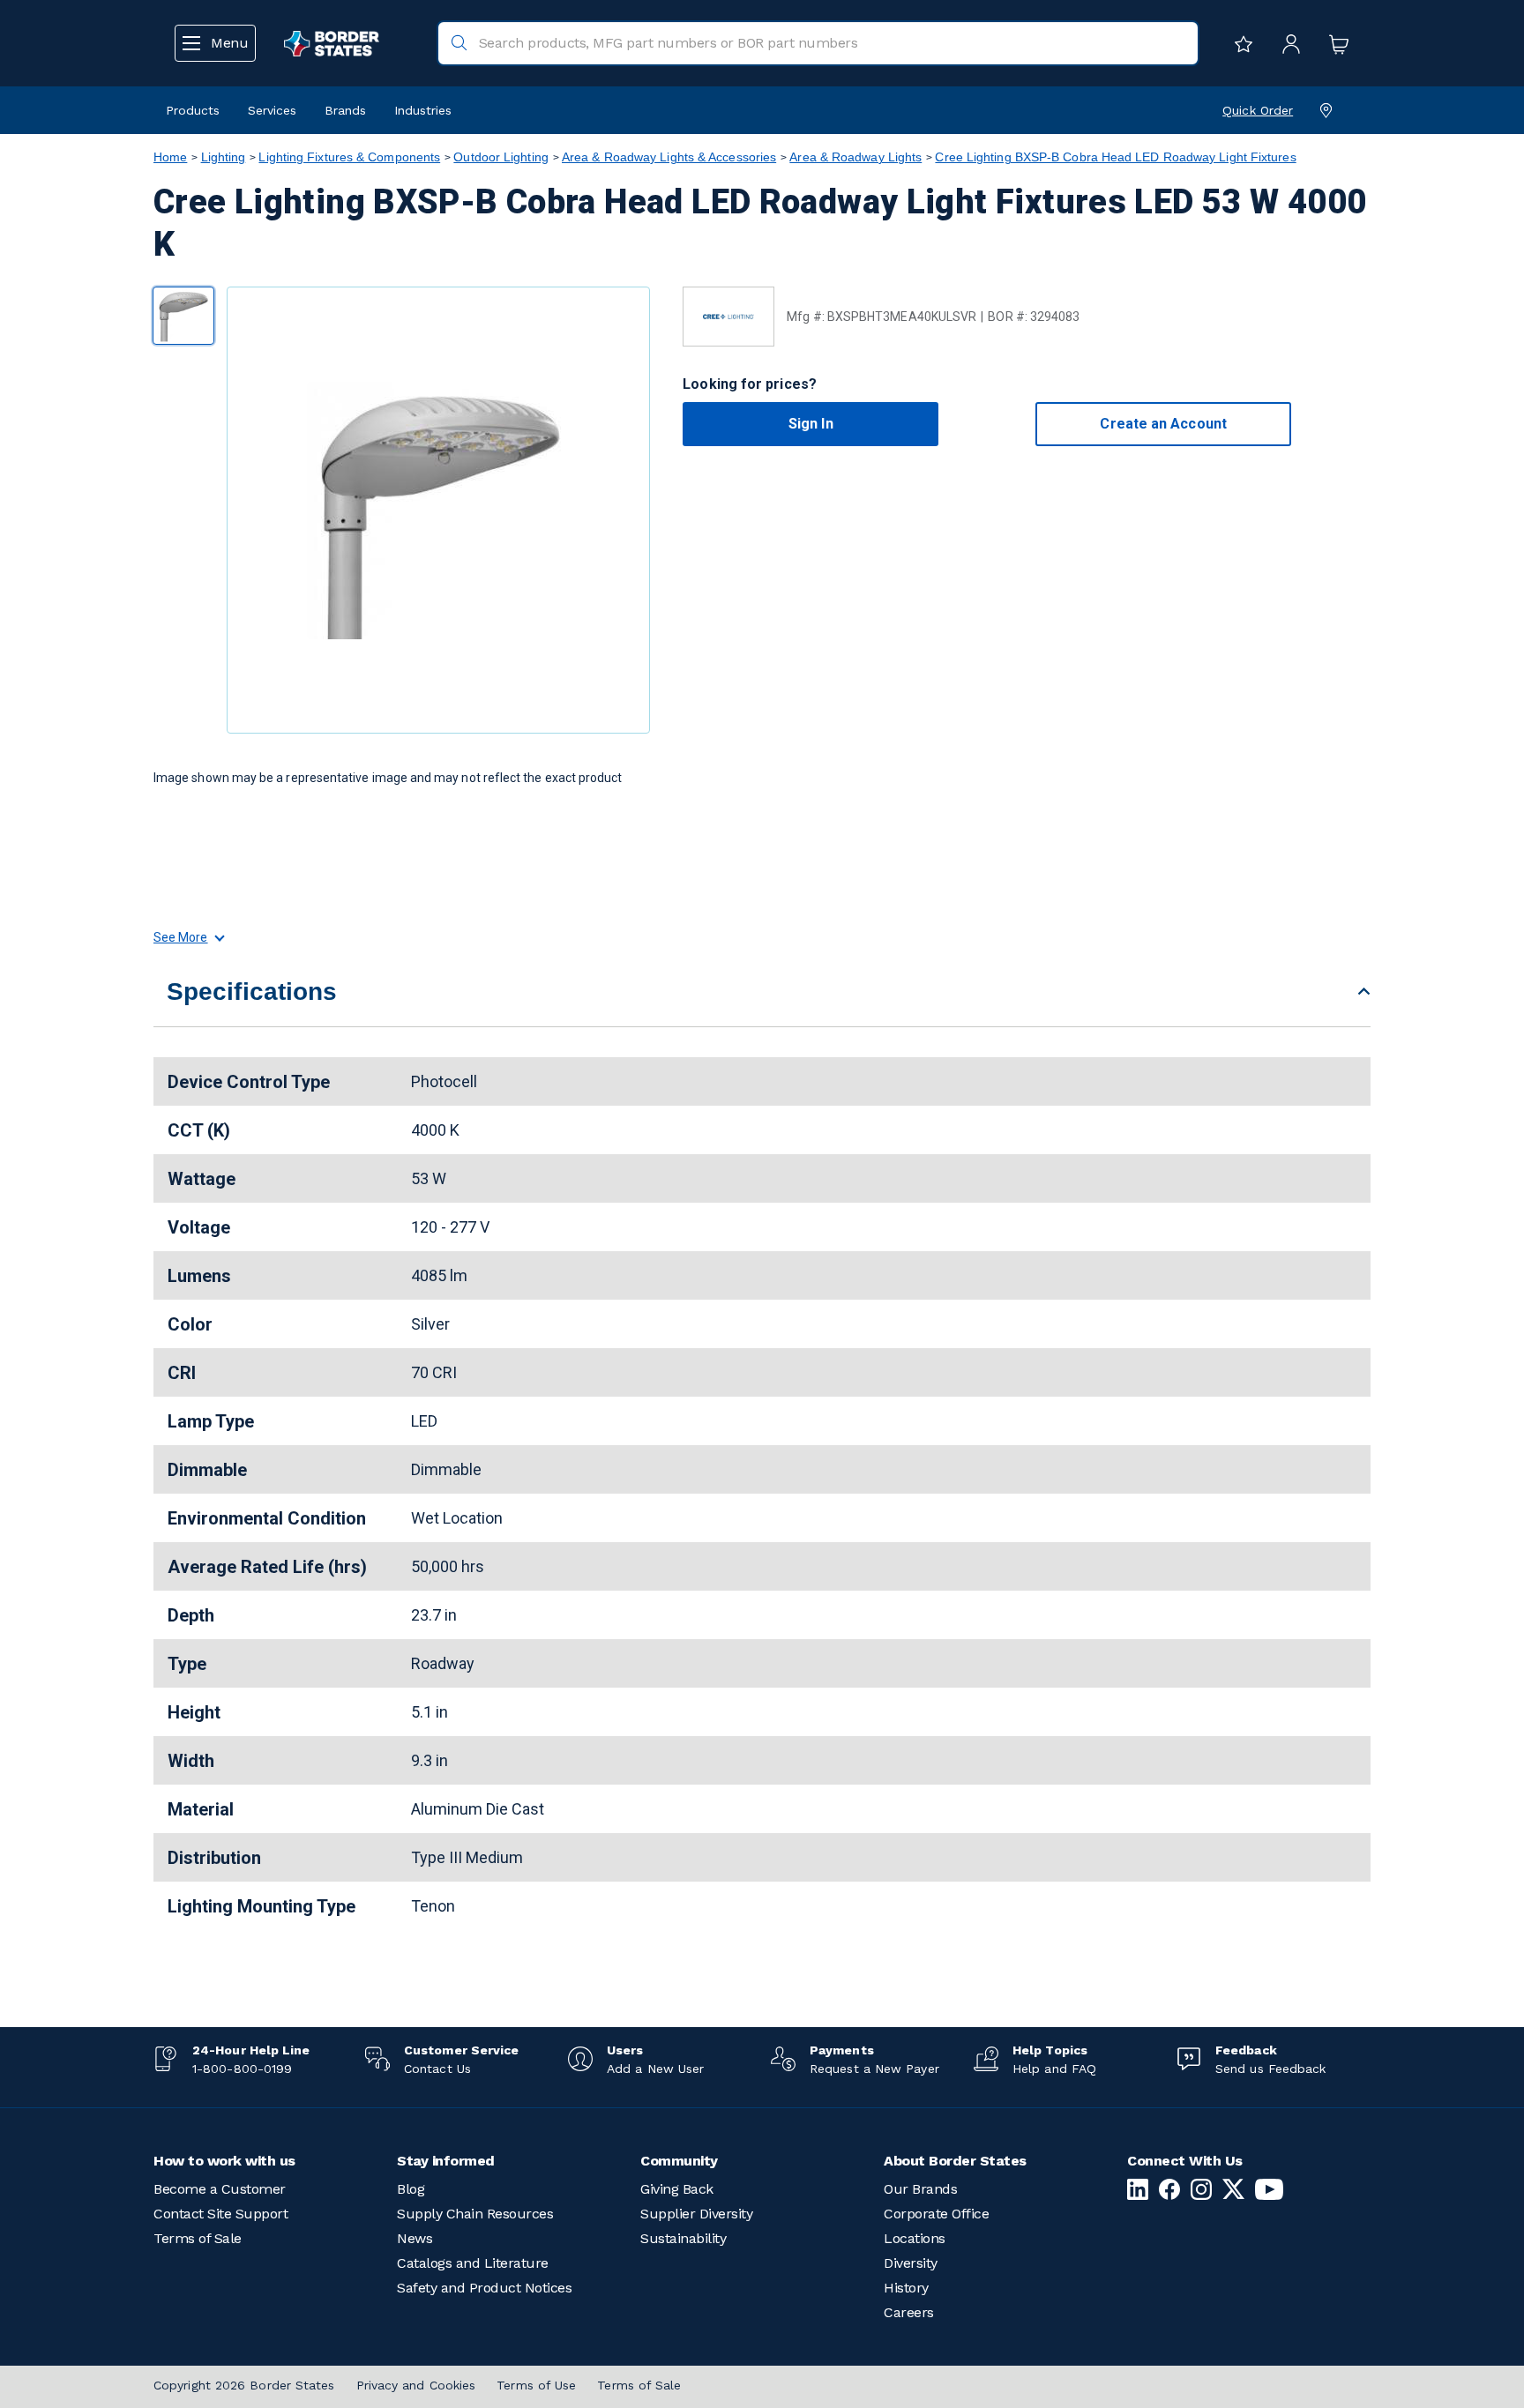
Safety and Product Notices (484, 2288)
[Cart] (1334, 43)
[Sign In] (1287, 43)
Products (193, 110)
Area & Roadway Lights (855, 157)
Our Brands (920, 2189)
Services (272, 110)
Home (170, 157)
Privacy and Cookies (416, 2385)
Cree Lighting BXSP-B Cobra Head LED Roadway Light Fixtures (1115, 157)
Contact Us (437, 2069)
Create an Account (1163, 424)
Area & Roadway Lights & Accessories (669, 157)
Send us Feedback (1270, 2069)
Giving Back (677, 2189)
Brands (345, 110)
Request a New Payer (874, 2069)
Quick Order (1258, 110)
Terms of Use (536, 2385)
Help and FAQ (1054, 2069)
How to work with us (224, 2161)
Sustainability (683, 2238)
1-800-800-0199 (242, 2069)
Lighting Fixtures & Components (349, 157)
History (906, 2288)
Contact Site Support (220, 2214)
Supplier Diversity (696, 2214)
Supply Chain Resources (475, 2214)
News (415, 2238)
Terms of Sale (198, 2238)
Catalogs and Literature (473, 2263)
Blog (411, 2189)
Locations (915, 2238)
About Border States (955, 2161)
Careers (909, 2312)
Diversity (911, 2263)
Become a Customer (220, 2189)
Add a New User (655, 2069)
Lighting (224, 157)
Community (679, 2161)
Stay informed (446, 2161)
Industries (423, 110)
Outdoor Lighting (501, 157)
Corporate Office (936, 2214)
